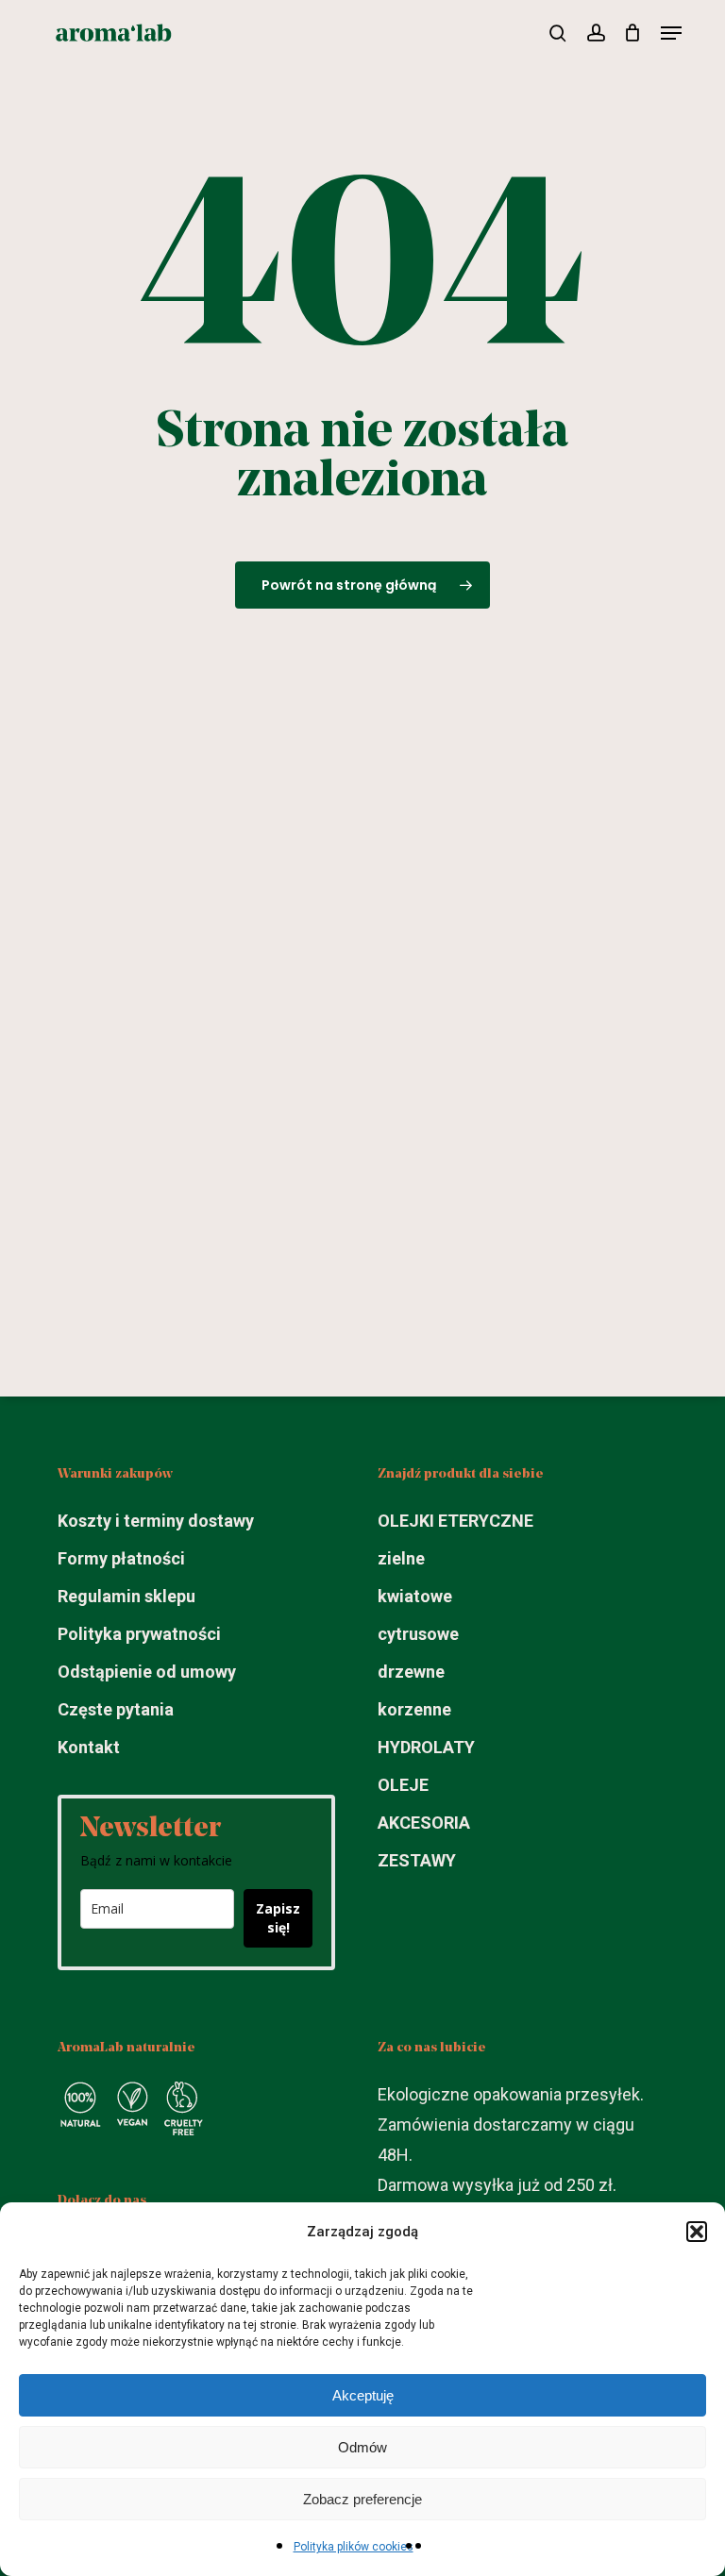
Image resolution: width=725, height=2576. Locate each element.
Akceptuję (363, 2395)
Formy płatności (121, 1558)
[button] (697, 2232)
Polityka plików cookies (354, 2547)
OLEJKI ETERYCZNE (455, 1521)
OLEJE (403, 1785)
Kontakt (89, 1747)
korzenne (414, 1709)
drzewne (411, 1672)
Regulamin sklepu (126, 1596)
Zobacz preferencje (362, 2499)
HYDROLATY (426, 1747)
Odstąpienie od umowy (147, 1672)
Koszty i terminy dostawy (156, 1521)
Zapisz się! (278, 1918)
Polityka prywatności (139, 1634)
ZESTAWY (417, 1860)
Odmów (362, 2447)
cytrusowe (418, 1634)
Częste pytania (116, 1709)
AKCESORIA (424, 1823)
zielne (401, 1558)
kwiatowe (415, 1596)
